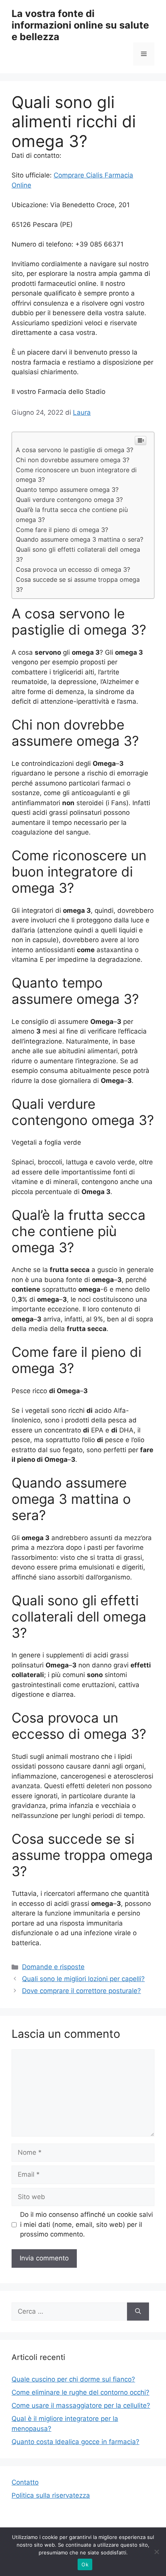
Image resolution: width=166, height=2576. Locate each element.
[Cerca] (138, 2312)
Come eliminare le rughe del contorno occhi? (80, 2392)
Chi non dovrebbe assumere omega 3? (73, 460)
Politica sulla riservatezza (51, 2495)
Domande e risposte (53, 1967)
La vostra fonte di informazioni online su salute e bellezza (80, 25)
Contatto (25, 2482)
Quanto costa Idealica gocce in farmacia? (75, 2442)
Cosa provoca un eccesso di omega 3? (73, 569)
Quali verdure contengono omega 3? (69, 500)
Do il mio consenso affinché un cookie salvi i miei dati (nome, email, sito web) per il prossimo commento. (86, 2224)
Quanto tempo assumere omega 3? (67, 490)
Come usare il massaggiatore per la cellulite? (81, 2405)
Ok (85, 2564)
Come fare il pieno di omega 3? (62, 530)
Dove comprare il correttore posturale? (81, 1991)
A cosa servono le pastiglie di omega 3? (75, 450)
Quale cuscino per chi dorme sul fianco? (73, 2379)
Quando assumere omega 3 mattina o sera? (80, 539)
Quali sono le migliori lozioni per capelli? (83, 1979)
